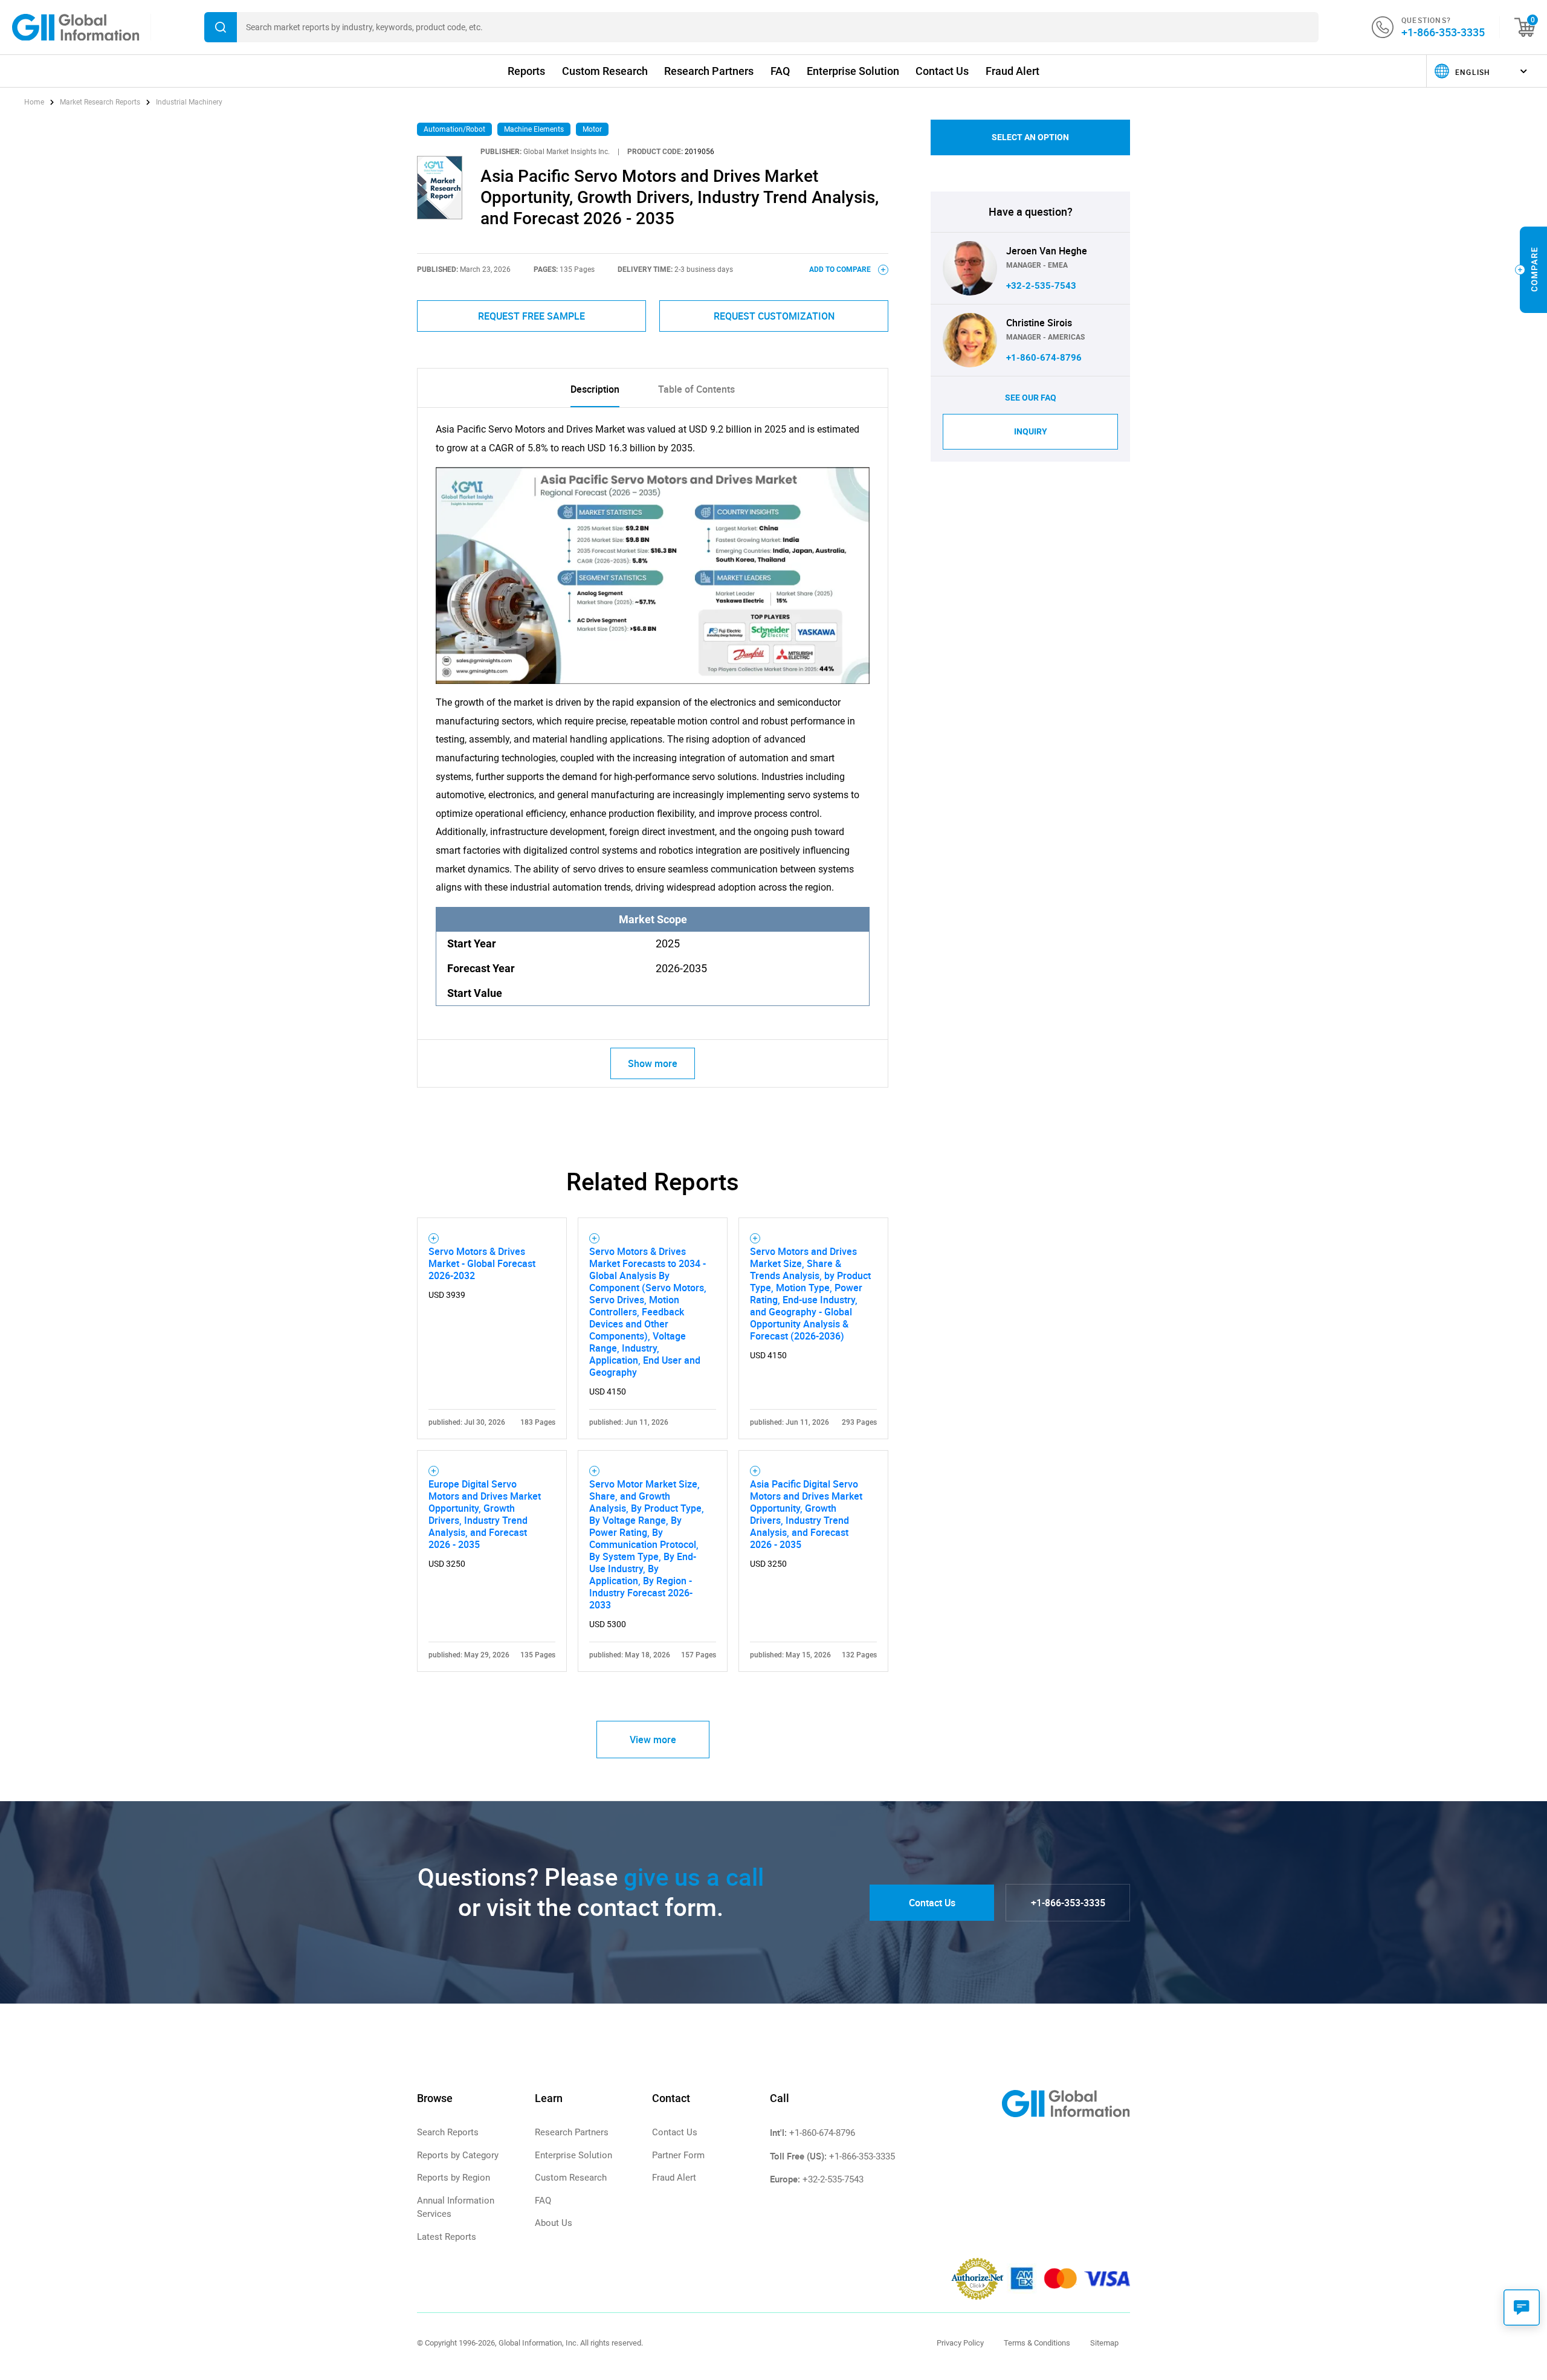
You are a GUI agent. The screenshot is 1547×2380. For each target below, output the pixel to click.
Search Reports (448, 2132)
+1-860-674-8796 (1044, 358)
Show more (653, 1063)
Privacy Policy (960, 2343)
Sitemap (1104, 2343)
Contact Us (942, 71)
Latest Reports (447, 2237)
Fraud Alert (1012, 71)
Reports (526, 71)
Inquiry (1031, 431)
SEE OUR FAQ (1031, 398)
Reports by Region (454, 2178)
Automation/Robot (454, 129)
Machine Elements (534, 129)
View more (653, 1740)
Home (35, 102)
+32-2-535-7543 (1041, 286)
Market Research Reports (100, 102)
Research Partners (709, 71)
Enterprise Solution (853, 71)
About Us (554, 2223)
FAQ (780, 71)
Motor (592, 129)
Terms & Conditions (1037, 2343)
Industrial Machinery (189, 102)
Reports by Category (458, 2155)
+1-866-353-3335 (1443, 32)
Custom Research (605, 71)
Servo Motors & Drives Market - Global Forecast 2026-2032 (482, 1263)
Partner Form (678, 2155)
